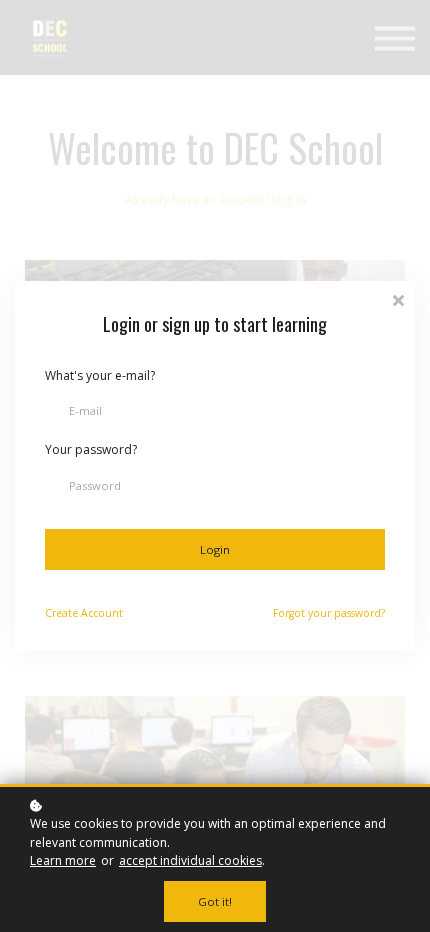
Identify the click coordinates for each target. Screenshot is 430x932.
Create (84, 613)
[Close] (398, 298)
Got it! (215, 901)
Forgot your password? (329, 613)
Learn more (63, 860)
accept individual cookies (190, 860)
